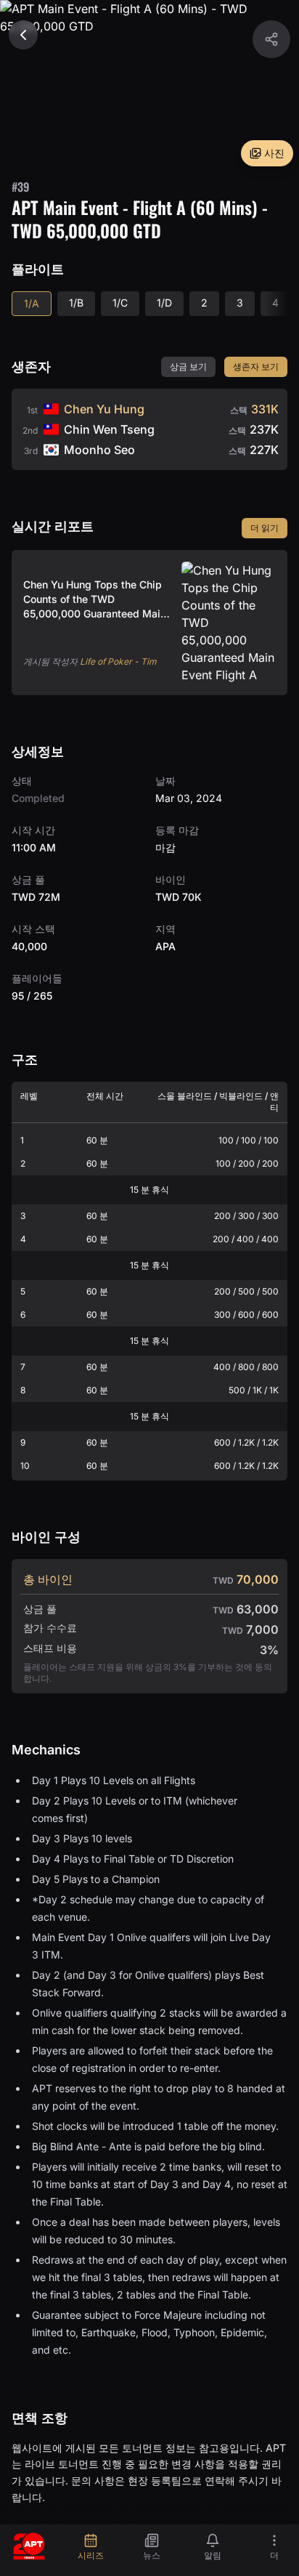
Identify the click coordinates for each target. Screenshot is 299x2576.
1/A (32, 303)
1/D (164, 303)
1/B (76, 303)
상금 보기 (188, 366)
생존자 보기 (256, 366)
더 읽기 (265, 528)
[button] (271, 39)
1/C (120, 303)
